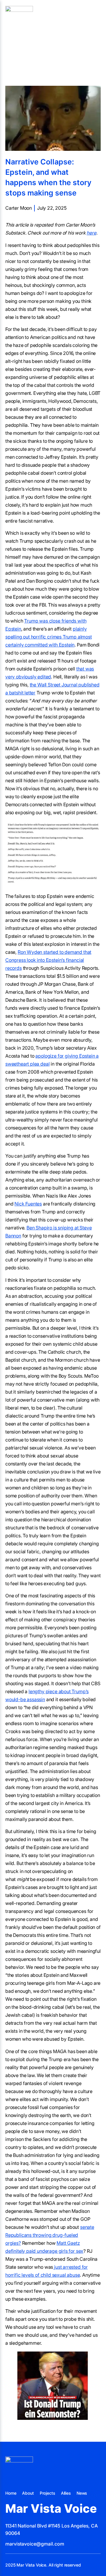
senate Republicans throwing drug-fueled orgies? (50, 2235)
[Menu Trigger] (95, 19)
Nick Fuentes (28, 1204)
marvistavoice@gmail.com (35, 2544)
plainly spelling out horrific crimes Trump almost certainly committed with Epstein (49, 637)
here (91, 233)
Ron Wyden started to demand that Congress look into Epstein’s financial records (48, 960)
